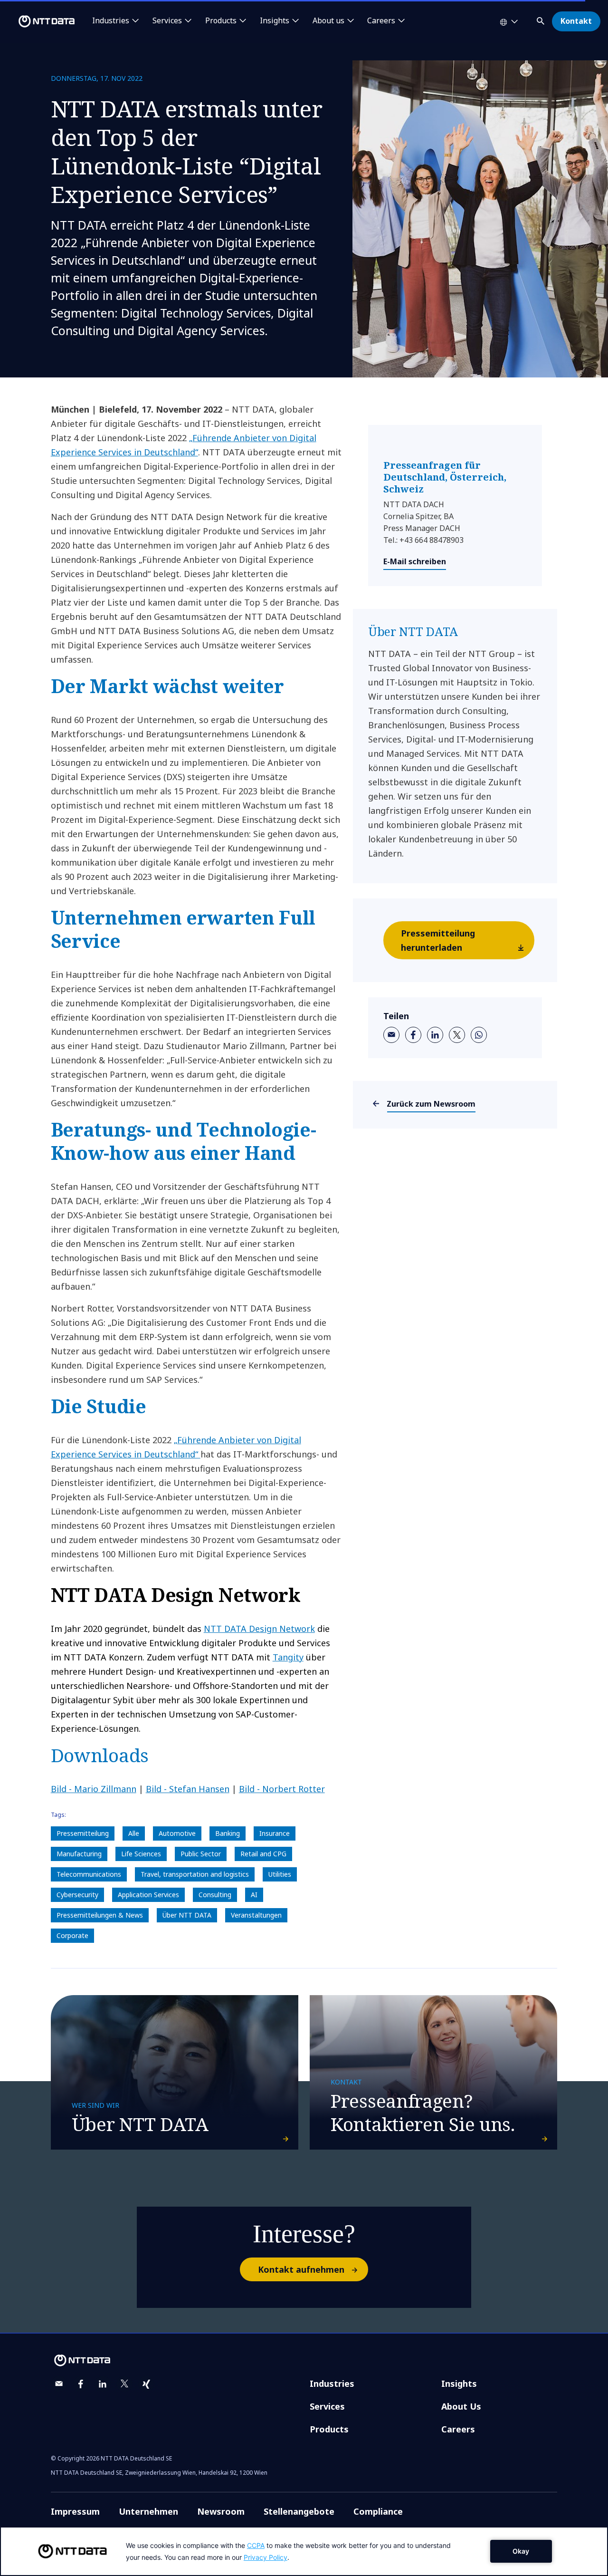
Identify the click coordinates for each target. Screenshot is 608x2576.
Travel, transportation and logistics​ (195, 1874)
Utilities (280, 1874)
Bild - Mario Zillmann (94, 1789)
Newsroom (221, 2511)
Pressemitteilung (83, 1833)
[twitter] (457, 1035)
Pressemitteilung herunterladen (438, 940)
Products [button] (221, 21)
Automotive (177, 1833)
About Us (461, 2406)
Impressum (75, 2511)
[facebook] (413, 1035)
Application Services (148, 1895)
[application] (304, 2551)
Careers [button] (381, 21)
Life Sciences (141, 1854)
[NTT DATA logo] (39, 21)
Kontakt (576, 21)
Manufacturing (79, 1854)
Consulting (215, 1895)
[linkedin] (435, 1035)
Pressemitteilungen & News (100, 1915)
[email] (391, 1035)
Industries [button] (111, 21)
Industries (332, 2383)
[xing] (146, 2384)
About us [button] (328, 21)
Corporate (72, 1935)
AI (254, 1895)
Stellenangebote (299, 2511)
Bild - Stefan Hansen (188, 1789)
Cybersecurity (77, 1895)
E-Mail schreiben (415, 561)
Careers (458, 2429)
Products (329, 2429)
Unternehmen (148, 2511)
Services (327, 2406)
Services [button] (167, 21)
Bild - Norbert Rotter (282, 1789)
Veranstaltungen (256, 1915)
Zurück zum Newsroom (431, 1104)
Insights (459, 2383)
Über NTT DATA (187, 1915)
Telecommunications (89, 1874)
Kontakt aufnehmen (301, 2269)
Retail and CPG (263, 1854)
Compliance (378, 2511)
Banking (228, 1833)
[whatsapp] (479, 1035)
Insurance (275, 1833)
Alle (134, 1833)
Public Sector (201, 1854)
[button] (541, 19)
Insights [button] (275, 21)
